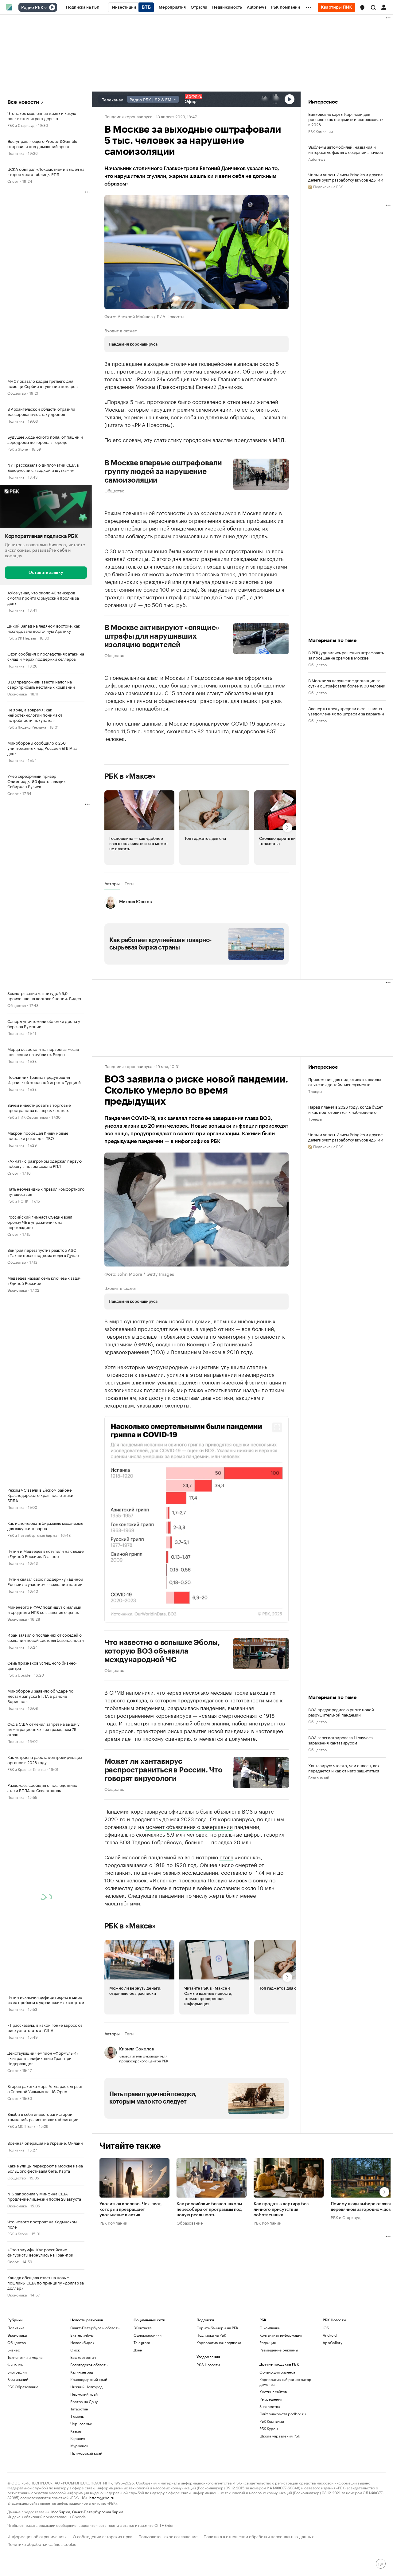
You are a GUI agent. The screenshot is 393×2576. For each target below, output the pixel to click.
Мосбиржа (61, 2511)
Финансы (15, 2365)
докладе (147, 1336)
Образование (190, 2222)
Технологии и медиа (25, 2357)
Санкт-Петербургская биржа (98, 2511)
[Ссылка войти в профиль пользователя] (384, 7)
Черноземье (81, 2423)
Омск (75, 2350)
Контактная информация (281, 2335)
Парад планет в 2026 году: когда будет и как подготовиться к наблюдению (346, 1109)
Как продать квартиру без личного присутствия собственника (281, 2210)
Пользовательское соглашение (168, 2536)
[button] (362, 8)
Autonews (317, 159)
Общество (17, 393)
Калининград (82, 2372)
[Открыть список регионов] (362, 8)
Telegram (142, 2342)
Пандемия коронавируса (128, 116)
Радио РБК (32, 8)
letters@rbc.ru (101, 2497)
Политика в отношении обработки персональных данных (259, 2536)
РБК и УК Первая (22, 638)
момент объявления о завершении (189, 1826)
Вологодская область (89, 2365)
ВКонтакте (143, 2328)
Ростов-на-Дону (84, 2401)
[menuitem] (83, 7)
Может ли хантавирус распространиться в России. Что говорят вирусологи (163, 1770)
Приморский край (86, 2453)
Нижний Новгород (86, 2387)
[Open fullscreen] (277, 1427)
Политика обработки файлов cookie (42, 2544)
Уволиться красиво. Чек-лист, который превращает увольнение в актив (131, 2210)
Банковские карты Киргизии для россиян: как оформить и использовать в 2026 (346, 119)
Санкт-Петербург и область (95, 2328)
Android (330, 2335)
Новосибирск (82, 2342)
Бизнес (14, 2350)
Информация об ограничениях (37, 2536)
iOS (326, 2328)
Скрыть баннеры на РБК (217, 2328)
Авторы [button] (112, 883)
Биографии (17, 2372)
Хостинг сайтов (273, 2392)
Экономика (17, 693)
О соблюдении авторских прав (103, 2536)
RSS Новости (208, 2365)
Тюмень (77, 2416)
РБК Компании (321, 131)
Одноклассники (148, 2335)
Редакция (268, 2342)
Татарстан (79, 2409)
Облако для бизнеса (277, 2372)
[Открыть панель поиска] (373, 7)
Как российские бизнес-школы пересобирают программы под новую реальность (209, 2210)
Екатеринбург (83, 2335)
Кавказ (76, 2431)
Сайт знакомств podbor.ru (283, 2414)
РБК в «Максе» (130, 776)
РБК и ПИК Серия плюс (28, 1117)
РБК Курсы (269, 2428)
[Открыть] (46, 8)
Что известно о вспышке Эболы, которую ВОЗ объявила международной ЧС (162, 1651)
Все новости (23, 102)
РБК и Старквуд (21, 125)
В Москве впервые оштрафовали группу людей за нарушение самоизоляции (163, 472)
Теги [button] (129, 883)
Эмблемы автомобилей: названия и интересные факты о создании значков (346, 149)
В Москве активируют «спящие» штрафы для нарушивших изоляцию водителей (162, 636)
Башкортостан (83, 2357)
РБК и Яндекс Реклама (27, 727)
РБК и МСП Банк (21, 2126)
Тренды (315, 1091)
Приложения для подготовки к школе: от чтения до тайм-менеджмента (345, 1082)
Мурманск (79, 2446)
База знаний (319, 1777)
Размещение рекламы (279, 2350)
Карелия (78, 2438)
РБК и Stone (18, 449)
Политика (16, 153)
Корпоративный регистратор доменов (285, 2382)
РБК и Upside (19, 1675)
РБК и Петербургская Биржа (32, 1535)
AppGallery (333, 2342)
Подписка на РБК (211, 2335)
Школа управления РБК (280, 2436)
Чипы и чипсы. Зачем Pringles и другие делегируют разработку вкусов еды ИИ (346, 177)
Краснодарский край (89, 2379)
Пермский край (84, 2394)
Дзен (138, 2350)
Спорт (13, 181)
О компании (270, 2328)
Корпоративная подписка (219, 2342)
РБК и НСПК (18, 1201)
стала (226, 1857)
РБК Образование (23, 2387)
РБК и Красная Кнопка (26, 1769)
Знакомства (270, 2406)
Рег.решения (271, 2399)
